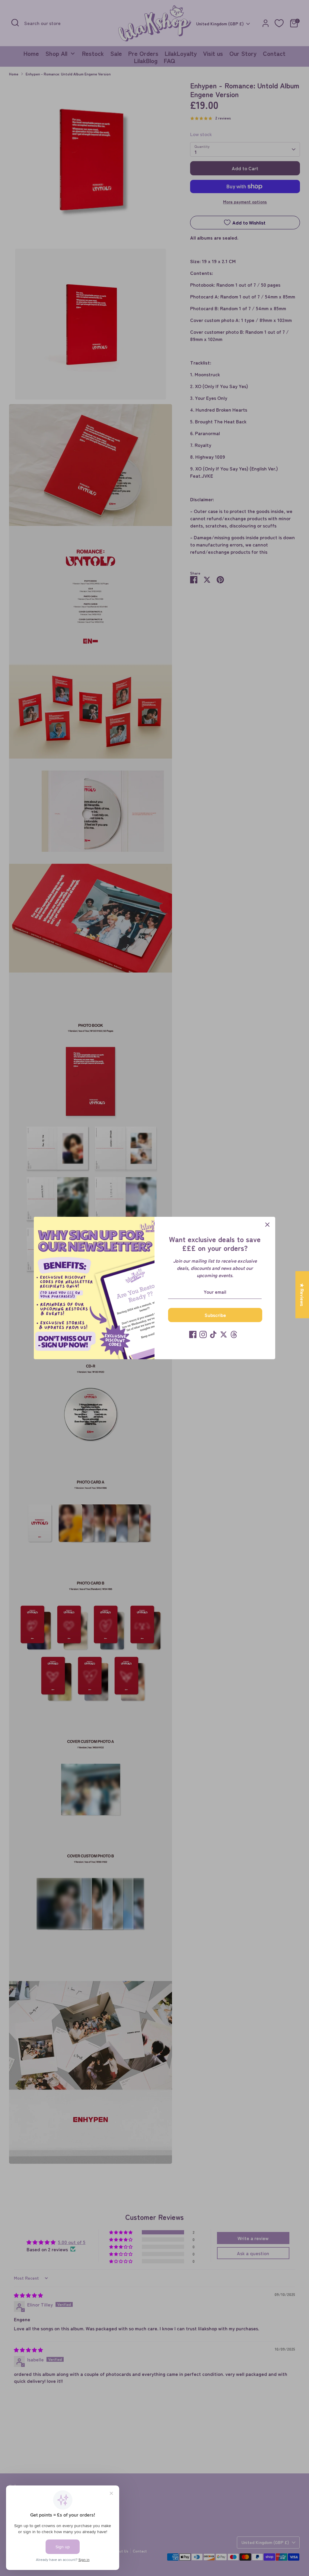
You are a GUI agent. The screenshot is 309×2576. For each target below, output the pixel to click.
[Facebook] (193, 1334)
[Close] (267, 1225)
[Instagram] (203, 1334)
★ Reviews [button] (302, 1295)
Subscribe (215, 1315)
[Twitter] (224, 1334)
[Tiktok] (213, 1334)
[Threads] (234, 1334)
